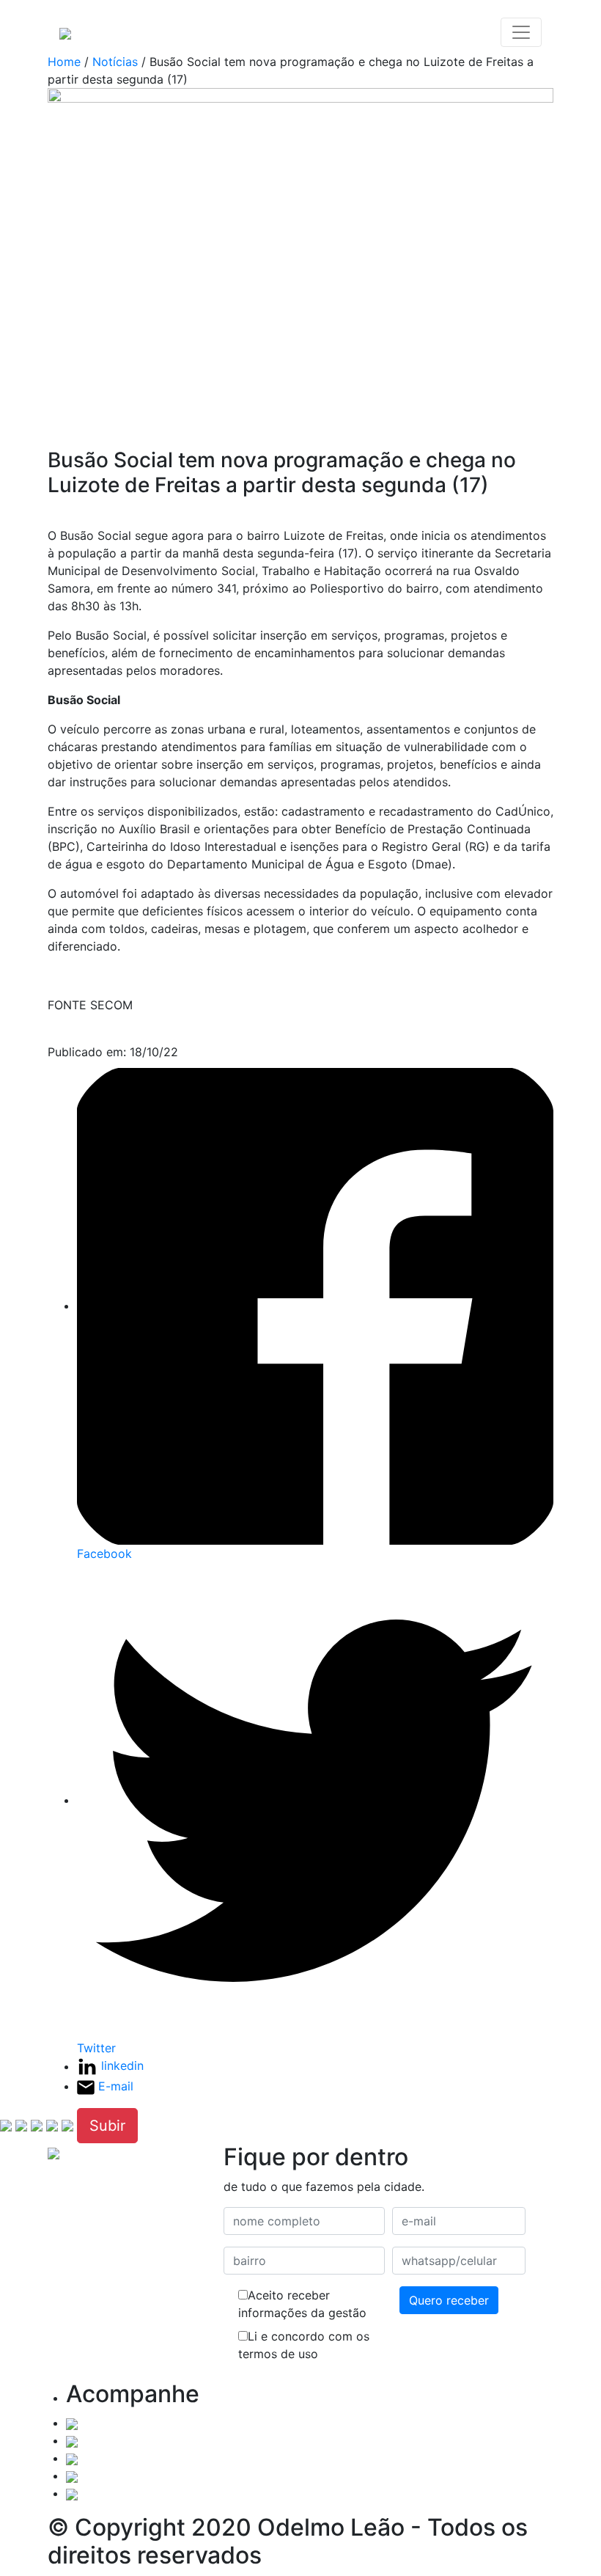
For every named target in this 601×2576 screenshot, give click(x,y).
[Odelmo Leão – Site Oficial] (65, 32)
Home (64, 62)
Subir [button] (107, 2126)
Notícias (115, 62)
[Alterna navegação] (521, 32)
